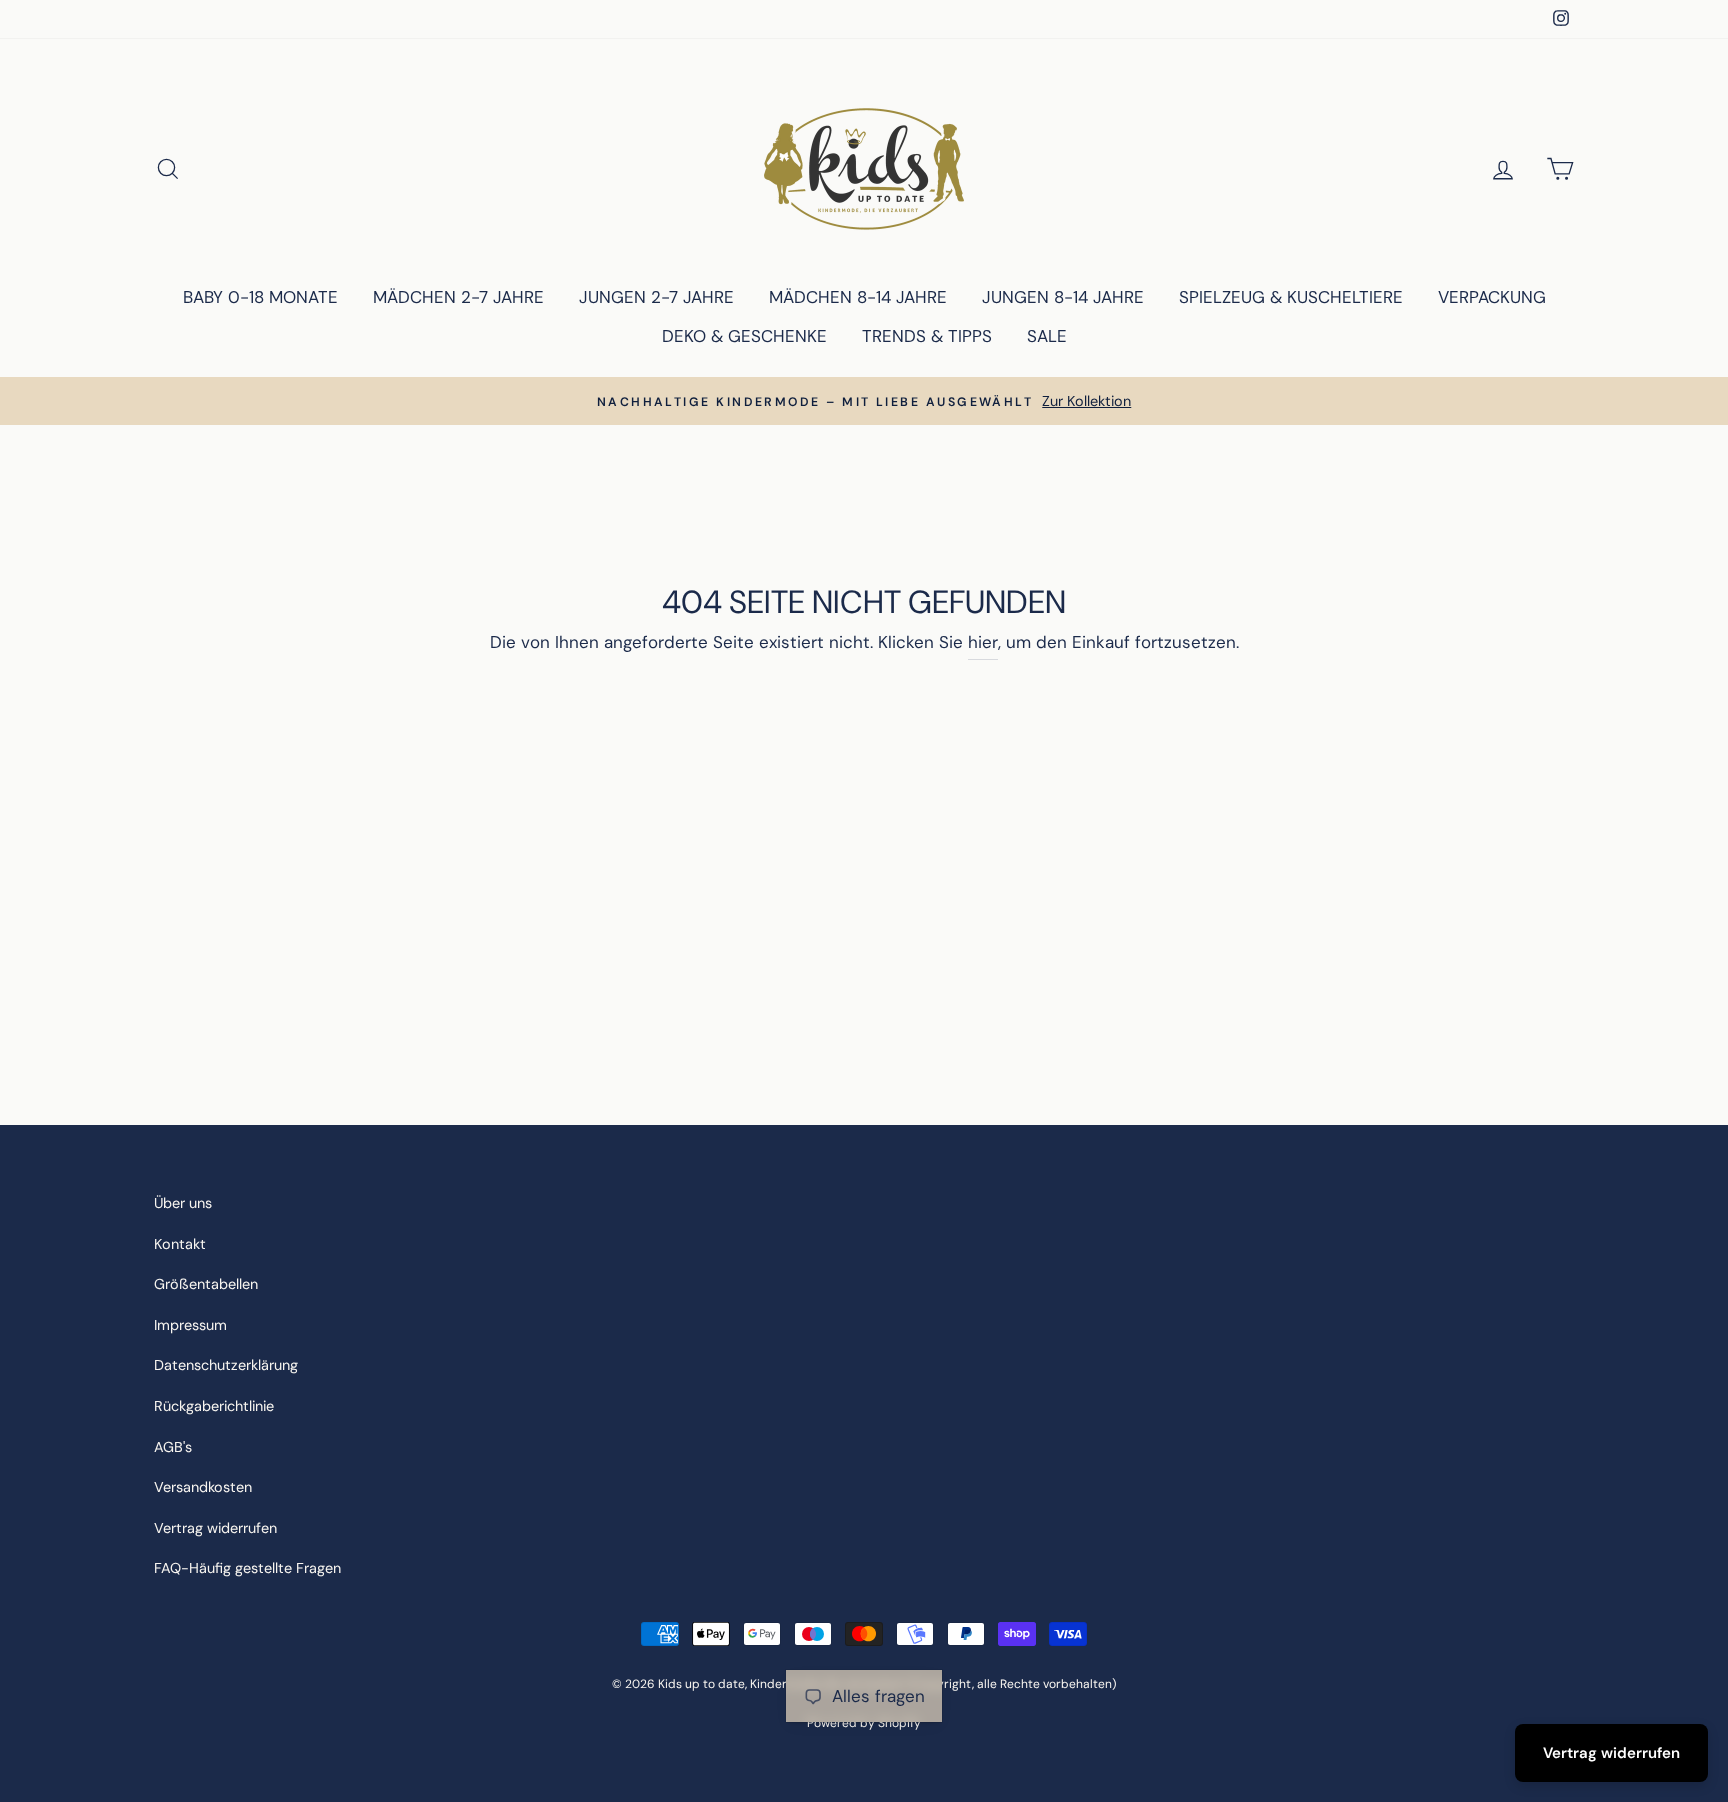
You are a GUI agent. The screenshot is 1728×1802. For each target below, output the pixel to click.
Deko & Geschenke (744, 336)
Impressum (190, 1325)
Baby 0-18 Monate (260, 297)
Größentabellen (206, 1284)
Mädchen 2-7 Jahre (458, 297)
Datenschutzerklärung (226, 1365)
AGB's (173, 1447)
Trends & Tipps (927, 336)
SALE (1047, 336)
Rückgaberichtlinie (214, 1406)
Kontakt (180, 1244)
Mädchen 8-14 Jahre (858, 297)
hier (983, 642)
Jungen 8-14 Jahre (1063, 297)
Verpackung (1492, 297)
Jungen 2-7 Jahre (656, 297)
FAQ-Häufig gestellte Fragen (247, 1568)
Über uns (183, 1203)
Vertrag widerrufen (215, 1528)
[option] (864, 401)
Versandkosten (203, 1487)
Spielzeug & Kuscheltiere (1291, 297)
